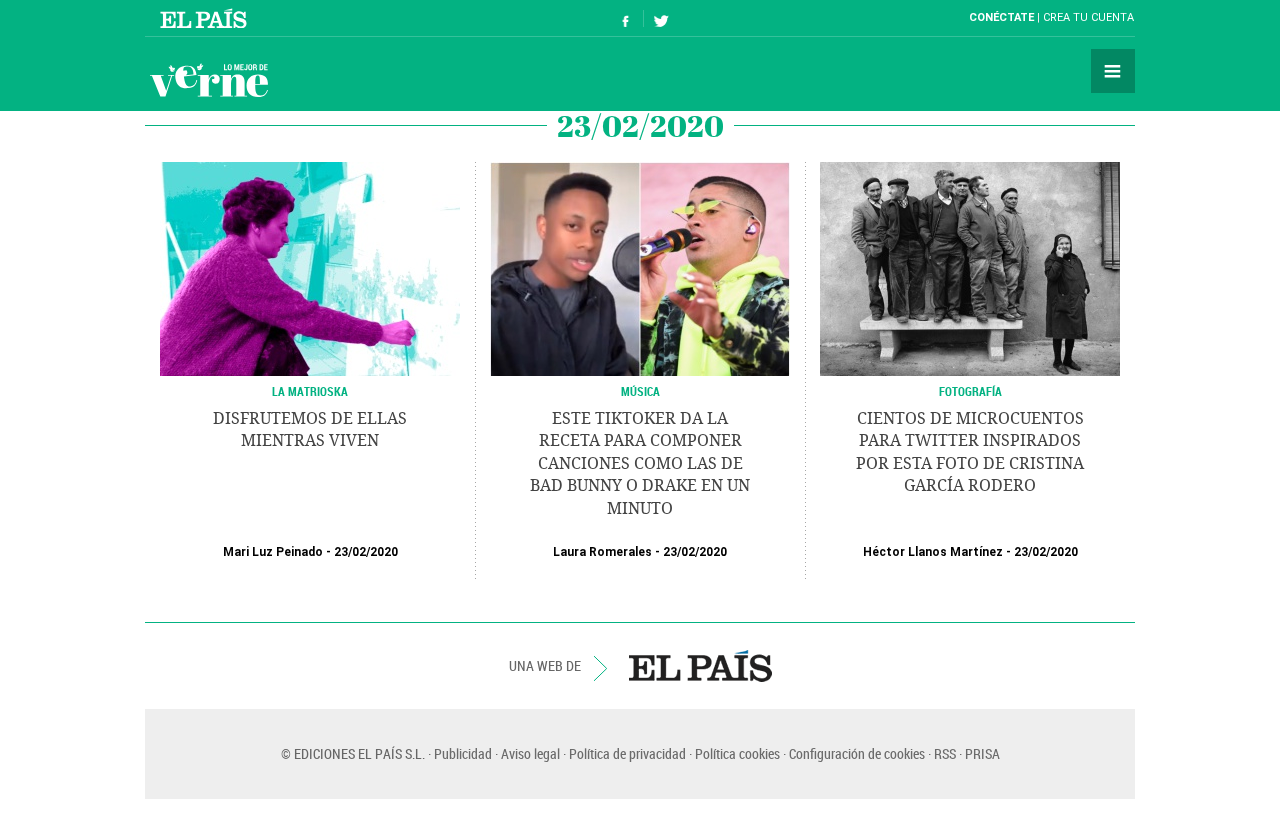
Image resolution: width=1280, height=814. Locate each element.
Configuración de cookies (857, 753)
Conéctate (1001, 17)
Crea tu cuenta (1088, 17)
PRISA (982, 753)
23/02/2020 (366, 552)
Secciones (1113, 71)
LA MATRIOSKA (310, 391)
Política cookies (737, 753)
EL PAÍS (700, 666)
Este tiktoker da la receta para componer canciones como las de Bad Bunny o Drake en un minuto (640, 463)
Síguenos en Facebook (626, 18)
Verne (209, 80)
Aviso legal (530, 753)
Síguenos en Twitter (661, 18)
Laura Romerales (602, 552)
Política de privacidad (627, 753)
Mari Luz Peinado (273, 552)
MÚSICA (640, 391)
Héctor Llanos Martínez (933, 552)
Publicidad (463, 753)
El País (206, 18)
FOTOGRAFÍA (970, 391)
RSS (945, 753)
